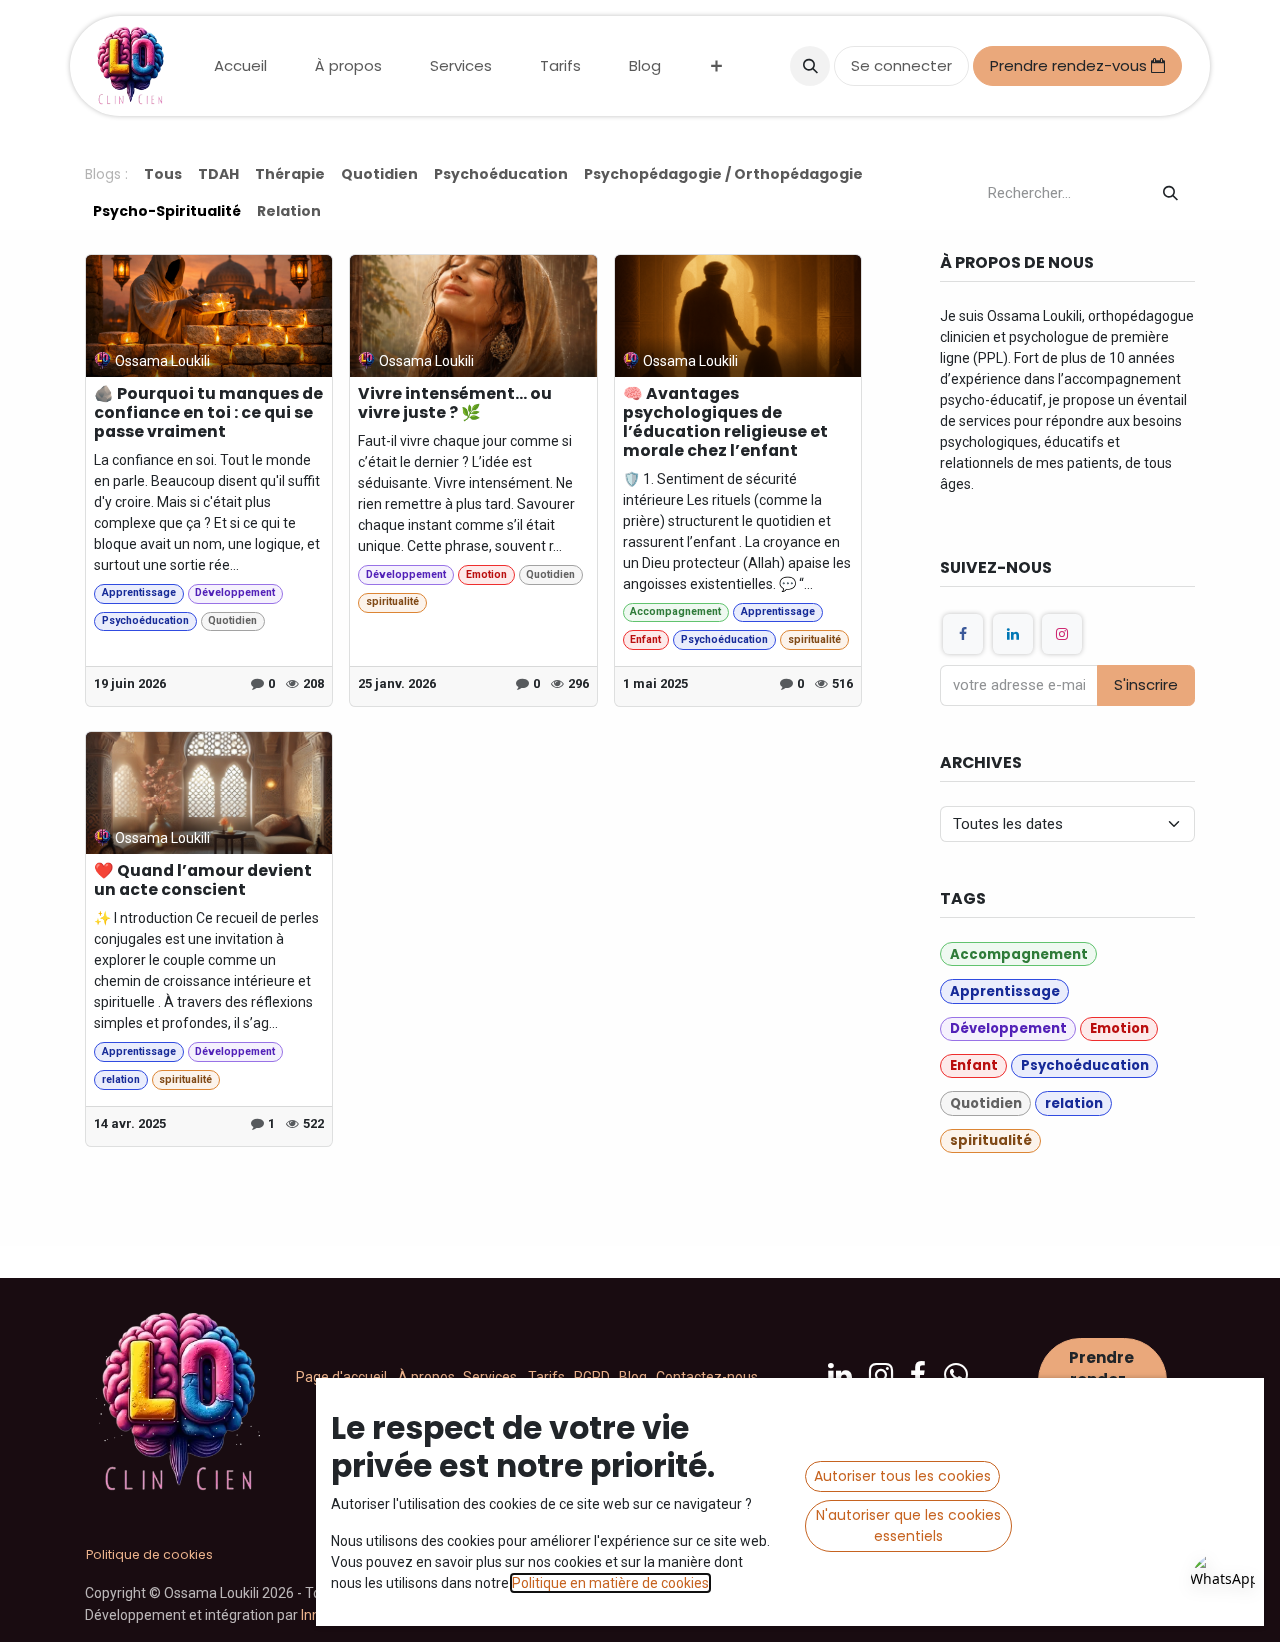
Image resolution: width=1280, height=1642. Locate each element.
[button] (810, 66)
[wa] (956, 1375)
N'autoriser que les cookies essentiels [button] (908, 1525)
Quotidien (232, 620)
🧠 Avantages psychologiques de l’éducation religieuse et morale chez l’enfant (725, 423)
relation (121, 1079)
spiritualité (392, 601)
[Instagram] (1062, 634)
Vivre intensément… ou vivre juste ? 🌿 (455, 404)
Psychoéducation (145, 620)
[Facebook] (963, 634)
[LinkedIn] (1013, 634)
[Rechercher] (1170, 193)
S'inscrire (1146, 684)
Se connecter (901, 65)
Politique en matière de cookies (610, 1583)
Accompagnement (675, 611)
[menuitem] (240, 66)
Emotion (486, 574)
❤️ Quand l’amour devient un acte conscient (203, 881)
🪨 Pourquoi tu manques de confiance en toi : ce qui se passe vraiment (208, 413)
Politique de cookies (149, 1554)
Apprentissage (139, 592)
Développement (235, 592)
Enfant (645, 639)
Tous (163, 174)
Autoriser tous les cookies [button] (902, 1476)
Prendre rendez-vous (1070, 65)
